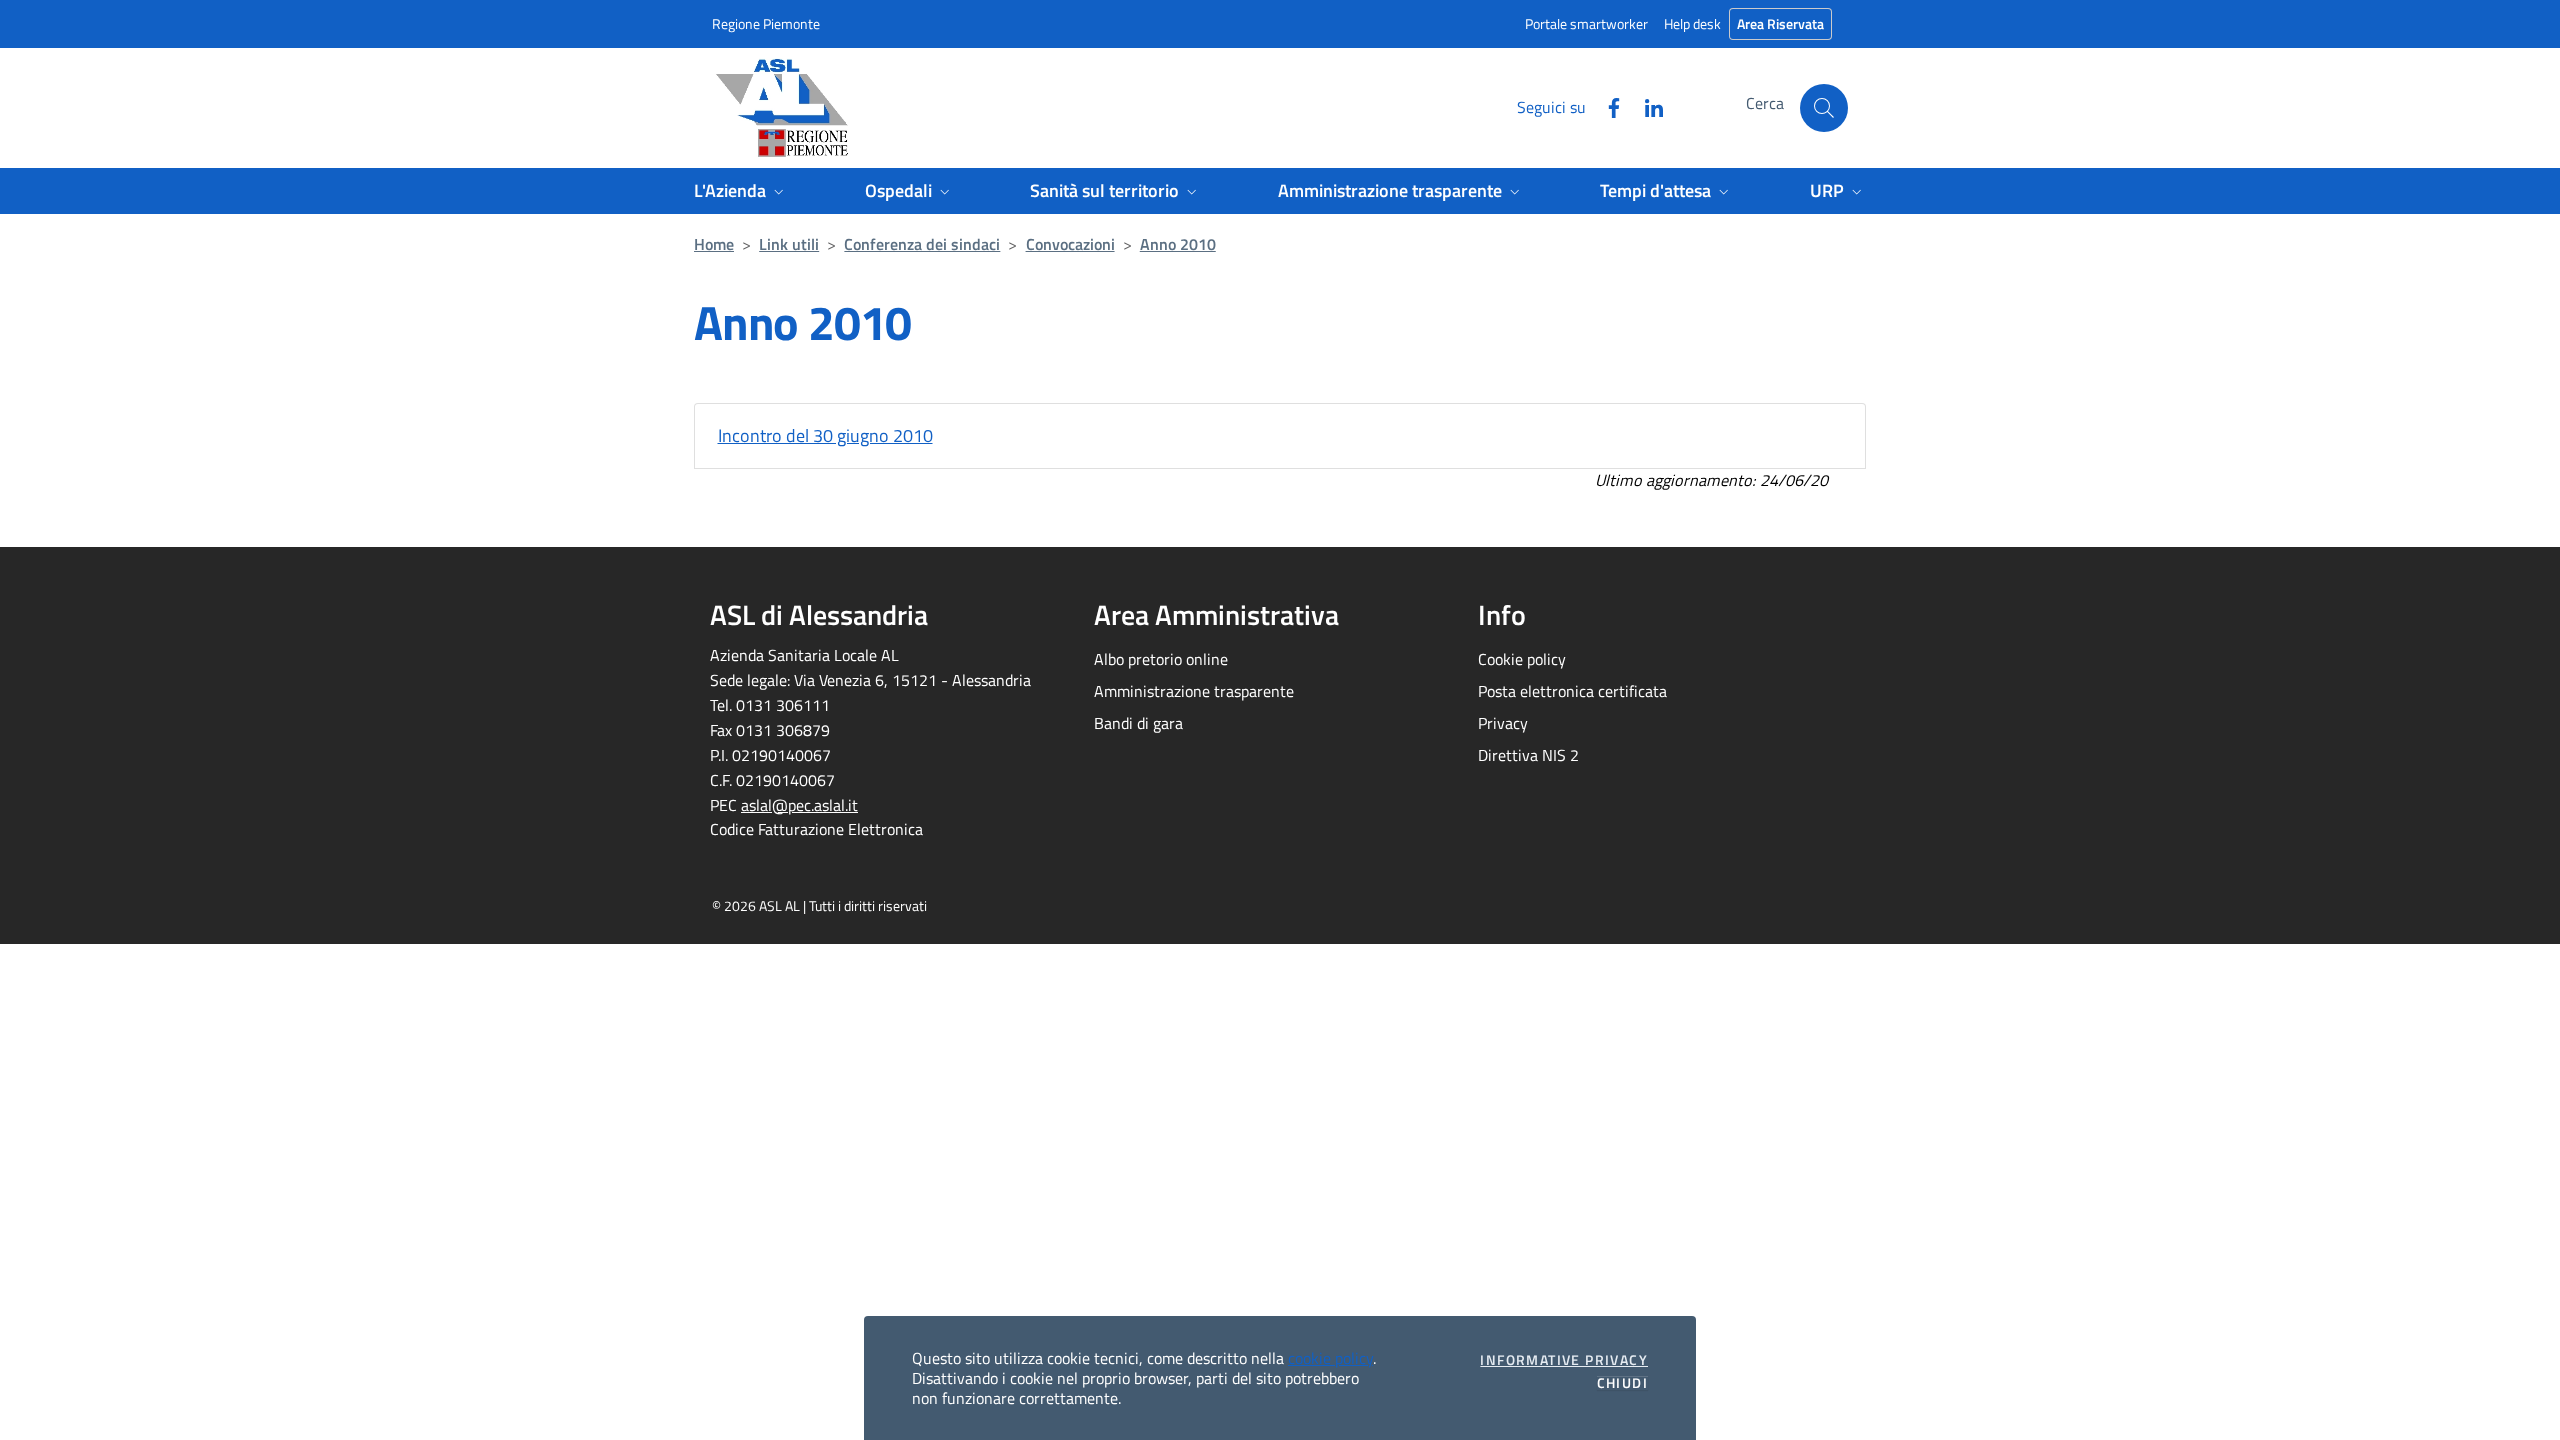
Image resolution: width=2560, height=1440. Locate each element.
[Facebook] (1606, 106)
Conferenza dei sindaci (922, 244)
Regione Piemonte (766, 23)
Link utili (789, 244)
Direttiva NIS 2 (1528, 755)
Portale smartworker (1586, 23)
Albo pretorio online (1161, 659)
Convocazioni (1070, 244)
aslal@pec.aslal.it (799, 805)
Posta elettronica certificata (1572, 691)
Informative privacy (1564, 1360)
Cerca (1765, 103)
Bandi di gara (1138, 723)
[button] (1824, 108)
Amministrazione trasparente (1194, 691)
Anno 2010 (1178, 244)
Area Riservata (1780, 23)
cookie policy (1330, 1358)
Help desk (1692, 23)
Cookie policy (1522, 659)
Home (714, 244)
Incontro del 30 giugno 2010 (825, 435)
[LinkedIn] (1646, 106)
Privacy (1503, 723)
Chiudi (1622, 1383)
